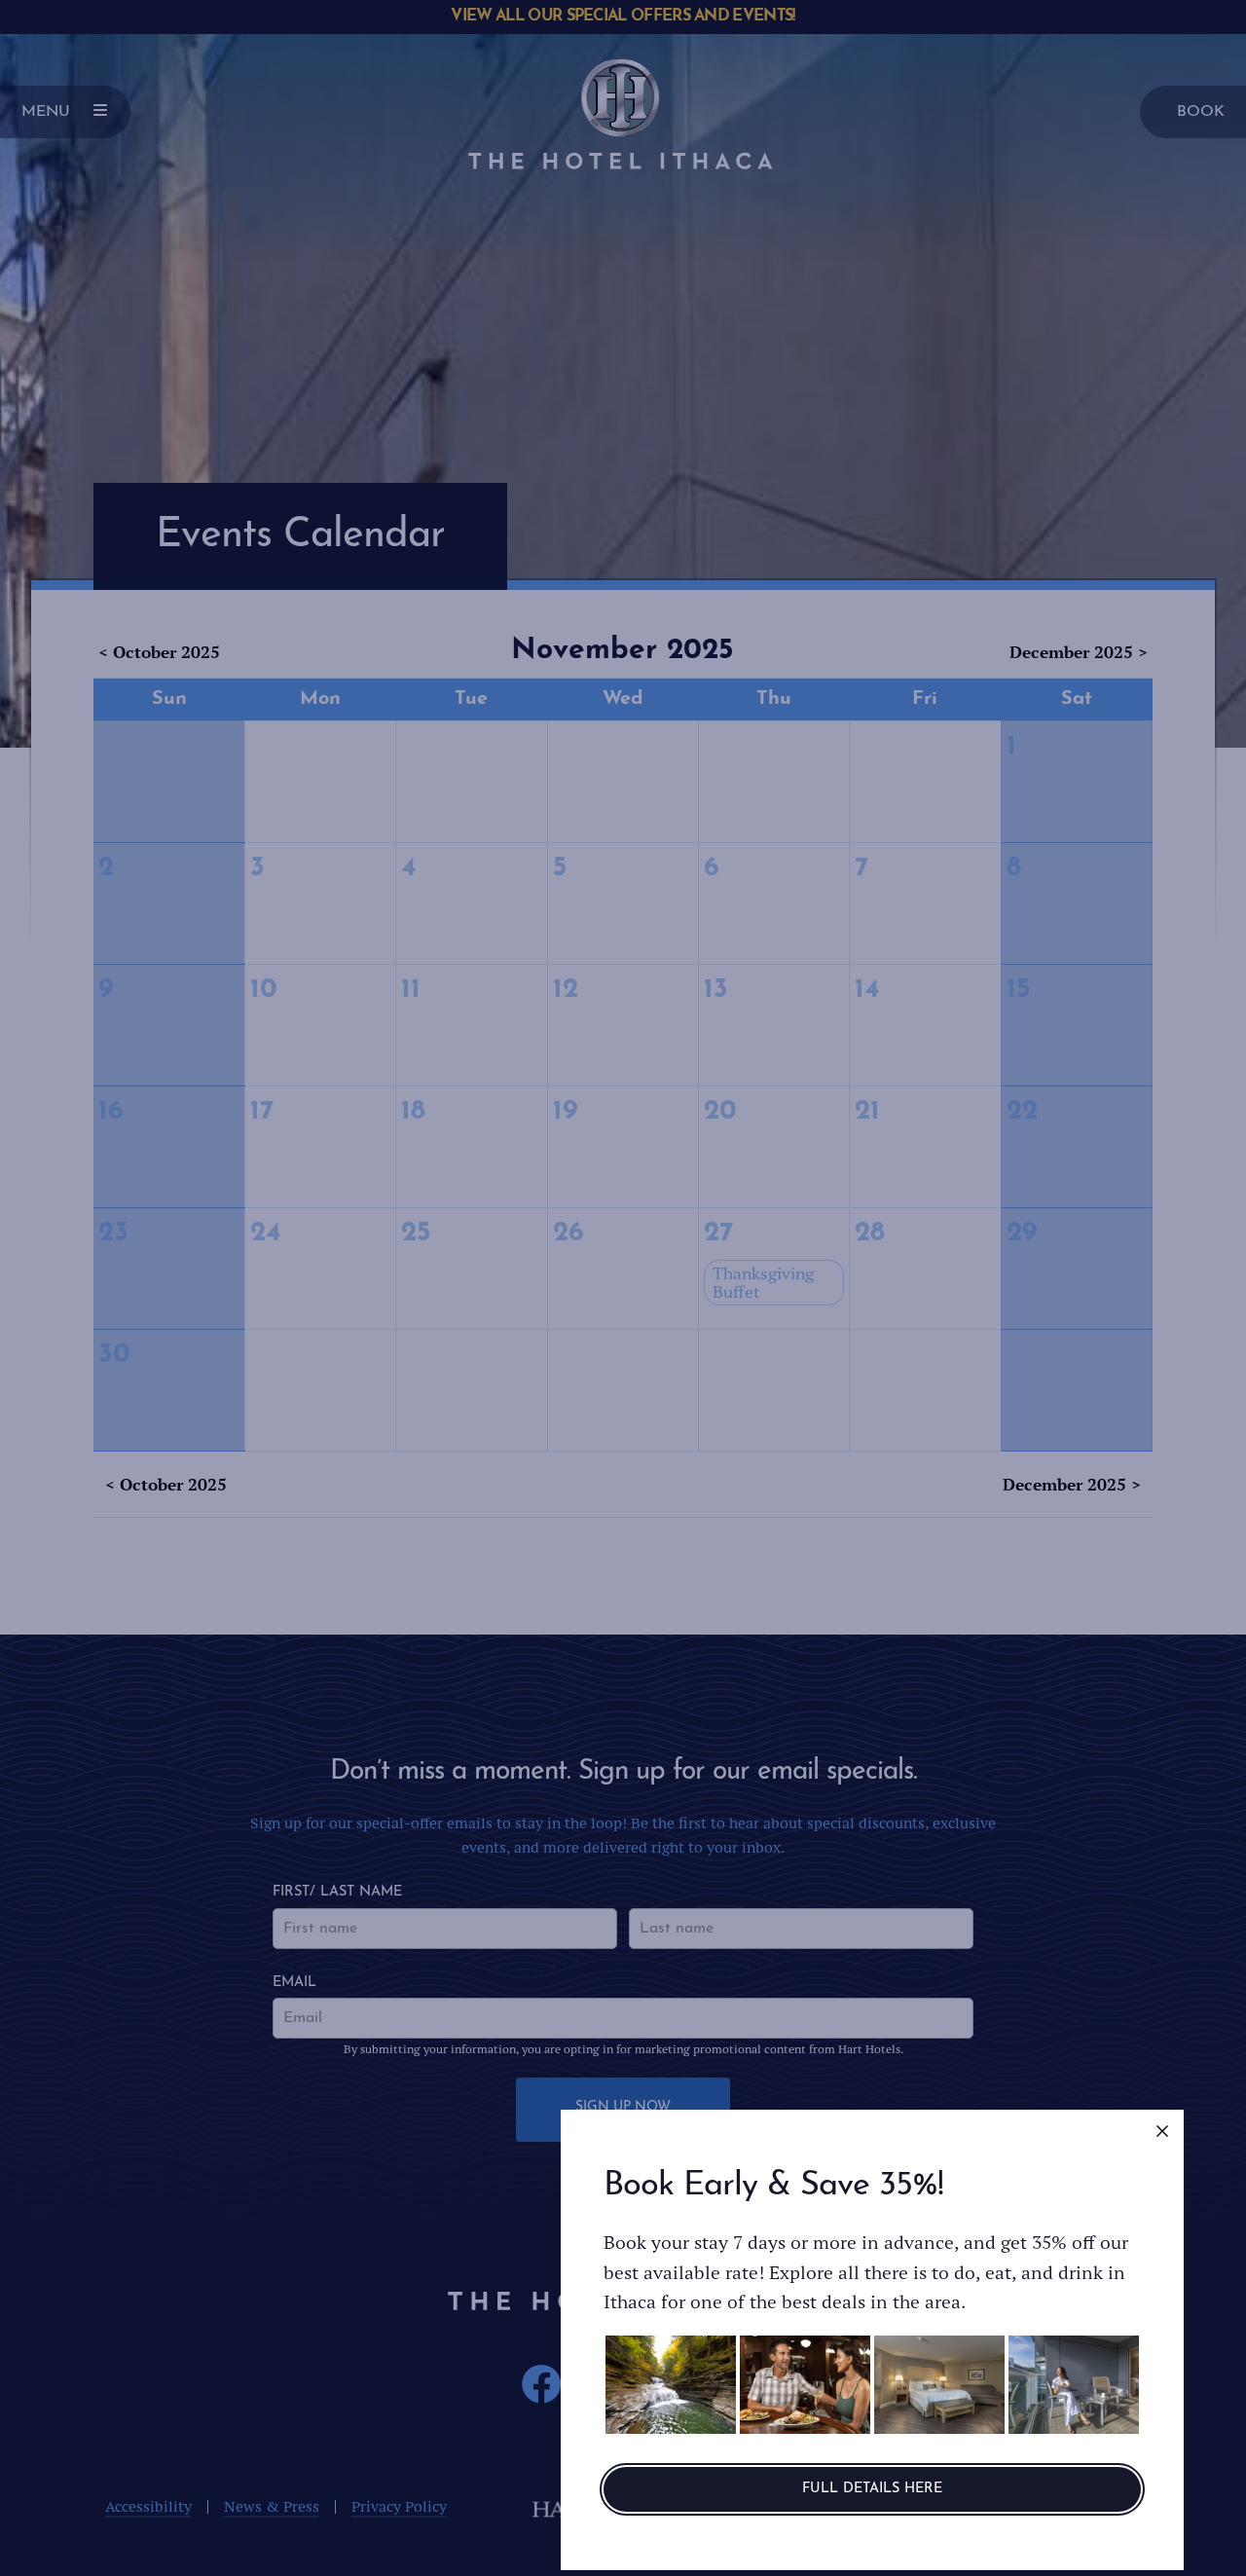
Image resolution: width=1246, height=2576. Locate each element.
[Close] (1162, 2131)
